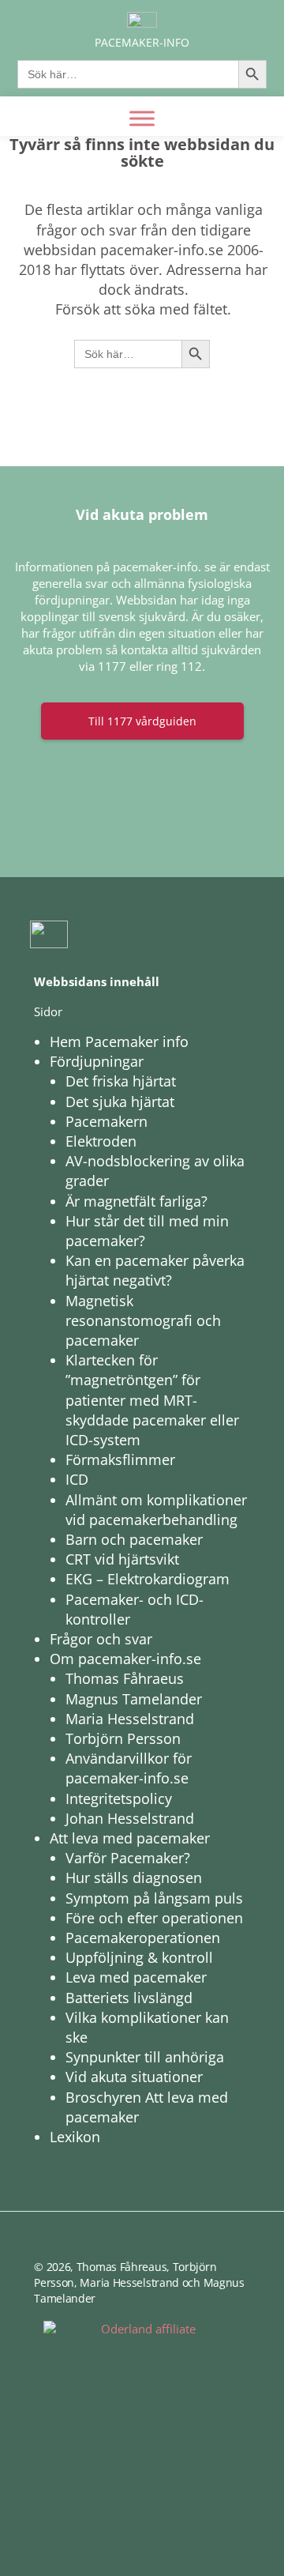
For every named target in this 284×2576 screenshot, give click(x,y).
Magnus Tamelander (134, 1699)
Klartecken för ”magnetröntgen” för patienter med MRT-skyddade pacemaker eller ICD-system (152, 1400)
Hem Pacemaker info (119, 1041)
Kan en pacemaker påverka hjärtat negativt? (155, 1270)
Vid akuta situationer (134, 2077)
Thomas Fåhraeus (125, 1678)
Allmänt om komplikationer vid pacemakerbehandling (156, 1510)
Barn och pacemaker (134, 1539)
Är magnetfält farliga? (136, 1201)
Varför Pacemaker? (128, 1858)
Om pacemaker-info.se (125, 1659)
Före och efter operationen (154, 1918)
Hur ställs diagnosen (134, 1877)
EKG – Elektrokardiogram (148, 1579)
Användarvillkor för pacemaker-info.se (129, 1768)
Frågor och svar (101, 1639)
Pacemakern (106, 1121)
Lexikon (75, 2137)
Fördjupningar (97, 1061)
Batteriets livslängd (129, 1998)
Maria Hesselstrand (130, 1719)
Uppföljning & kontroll (139, 1957)
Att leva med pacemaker (130, 1838)
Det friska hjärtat (121, 1081)
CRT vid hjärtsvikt (122, 1559)
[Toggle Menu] (142, 118)
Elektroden (101, 1141)
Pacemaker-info (142, 42)
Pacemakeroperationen (143, 1938)
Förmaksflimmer (120, 1459)
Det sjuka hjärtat (120, 1102)
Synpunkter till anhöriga (145, 2057)
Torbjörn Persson (123, 1738)
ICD (77, 1479)
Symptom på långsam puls (154, 1898)
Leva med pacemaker (136, 1977)
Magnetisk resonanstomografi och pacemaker (143, 1320)
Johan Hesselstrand (130, 1818)
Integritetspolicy (119, 1798)
